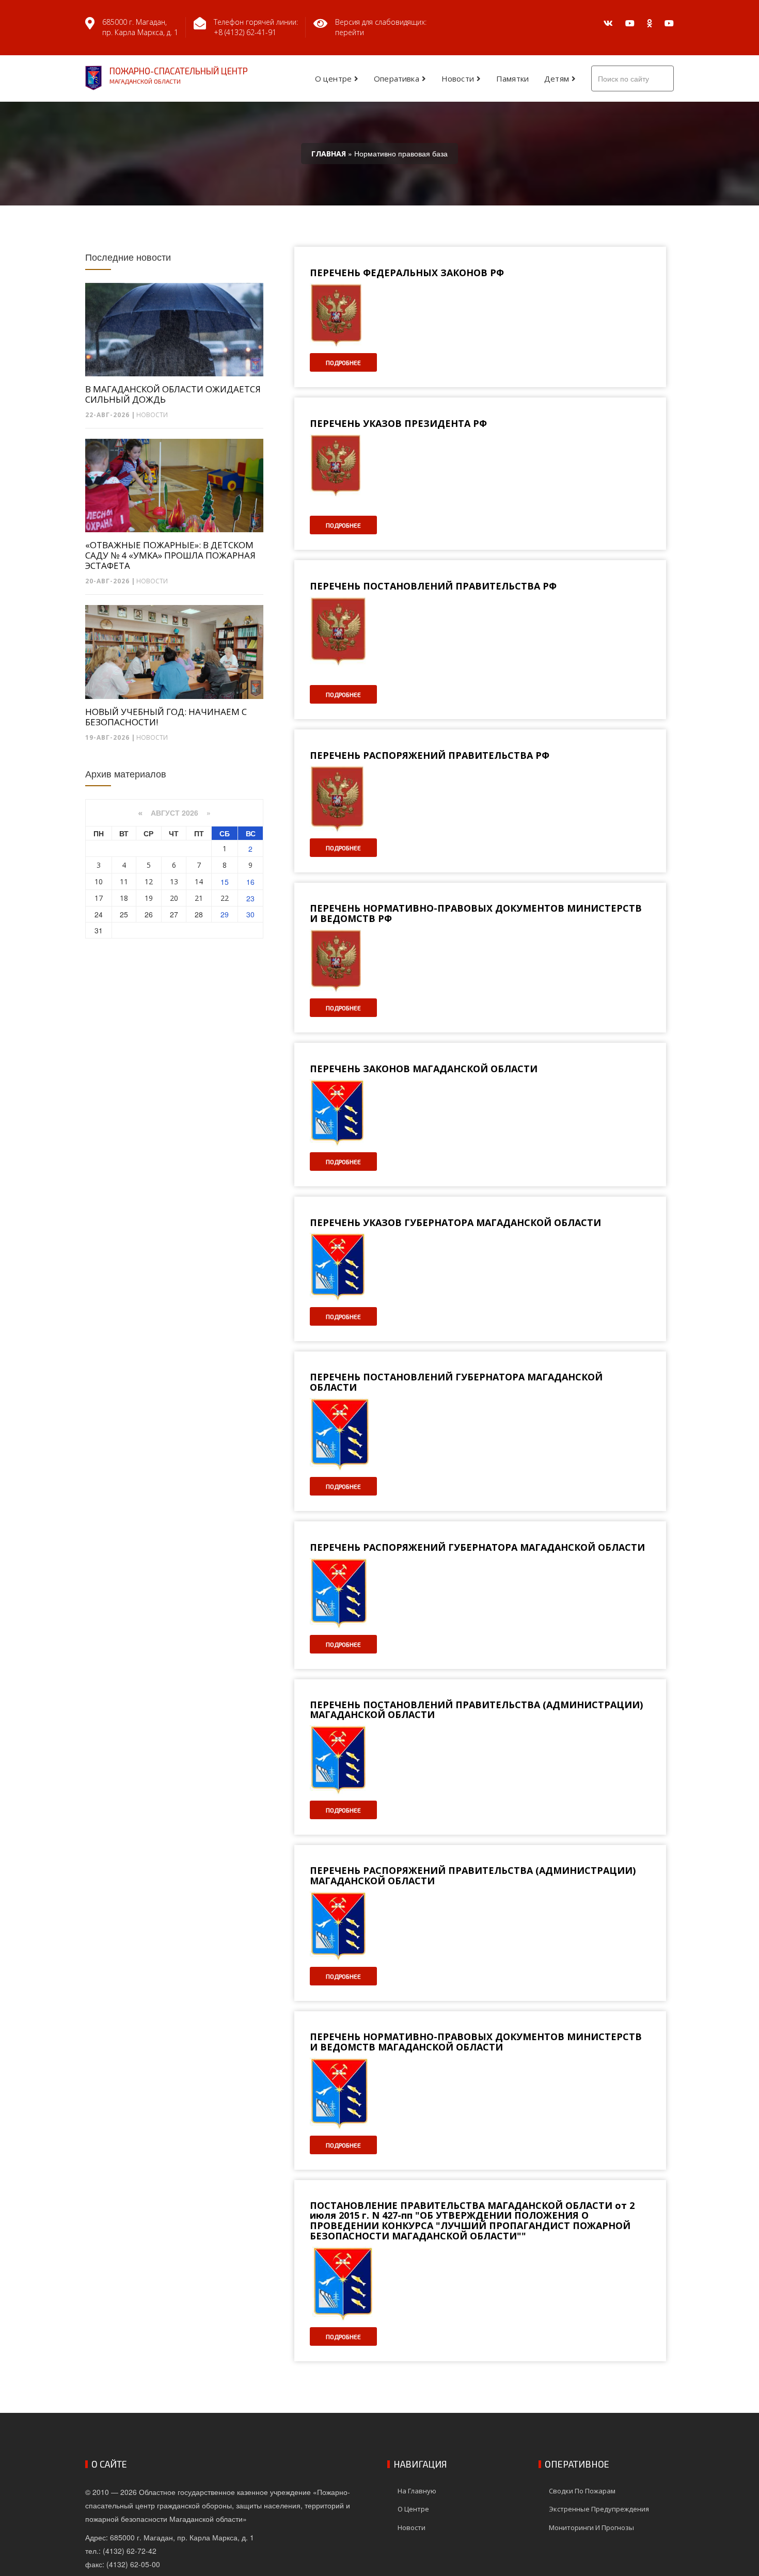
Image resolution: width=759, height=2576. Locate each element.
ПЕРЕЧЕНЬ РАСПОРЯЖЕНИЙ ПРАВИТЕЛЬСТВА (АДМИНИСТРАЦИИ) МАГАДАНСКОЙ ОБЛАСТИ (473, 1876)
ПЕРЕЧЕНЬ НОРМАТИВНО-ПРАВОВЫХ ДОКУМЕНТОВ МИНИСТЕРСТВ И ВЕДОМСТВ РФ (476, 914)
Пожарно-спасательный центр (179, 75)
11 (124, 881)
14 (199, 881)
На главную (417, 2491)
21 (199, 898)
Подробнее (343, 362)
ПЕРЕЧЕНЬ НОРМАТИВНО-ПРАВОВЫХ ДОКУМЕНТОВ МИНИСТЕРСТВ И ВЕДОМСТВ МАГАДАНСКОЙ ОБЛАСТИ (476, 2042)
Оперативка (397, 78)
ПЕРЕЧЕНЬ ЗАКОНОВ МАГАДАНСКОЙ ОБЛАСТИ (424, 1069)
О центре (333, 78)
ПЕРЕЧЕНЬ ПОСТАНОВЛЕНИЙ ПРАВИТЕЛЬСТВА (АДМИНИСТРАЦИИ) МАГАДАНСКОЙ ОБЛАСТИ (476, 1710)
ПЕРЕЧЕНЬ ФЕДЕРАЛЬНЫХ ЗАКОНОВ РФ (407, 273)
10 (99, 881)
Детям (557, 78)
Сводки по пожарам (582, 2491)
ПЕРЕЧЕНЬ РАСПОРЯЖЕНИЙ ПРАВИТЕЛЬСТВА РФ (430, 756)
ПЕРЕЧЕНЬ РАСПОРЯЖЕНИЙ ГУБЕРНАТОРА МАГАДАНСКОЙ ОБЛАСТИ (477, 1548)
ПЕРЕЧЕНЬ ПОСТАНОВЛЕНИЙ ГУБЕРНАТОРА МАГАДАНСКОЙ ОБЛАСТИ (456, 1382)
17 (99, 898)
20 (174, 898)
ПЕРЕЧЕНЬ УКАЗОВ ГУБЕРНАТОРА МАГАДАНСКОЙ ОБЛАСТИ (455, 1223)
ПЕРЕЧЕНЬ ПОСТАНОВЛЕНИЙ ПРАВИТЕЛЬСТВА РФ (433, 586)
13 (174, 881)
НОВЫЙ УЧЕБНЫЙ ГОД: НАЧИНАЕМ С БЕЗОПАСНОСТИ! (166, 717)
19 (149, 898)
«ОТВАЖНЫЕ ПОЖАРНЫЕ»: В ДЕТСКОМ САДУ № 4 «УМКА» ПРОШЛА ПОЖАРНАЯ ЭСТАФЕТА (170, 555)
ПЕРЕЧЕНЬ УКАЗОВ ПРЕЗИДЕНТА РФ (398, 424)
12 (149, 881)
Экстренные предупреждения (599, 2509)
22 (225, 898)
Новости (458, 78)
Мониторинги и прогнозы (591, 2527)
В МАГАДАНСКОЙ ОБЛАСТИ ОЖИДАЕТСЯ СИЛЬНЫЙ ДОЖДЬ (173, 394)
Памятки (512, 78)
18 (124, 898)
